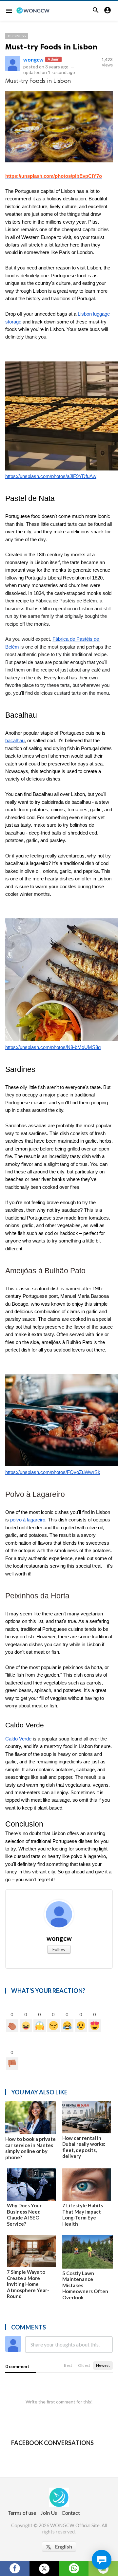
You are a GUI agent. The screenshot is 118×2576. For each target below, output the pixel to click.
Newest (103, 2365)
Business (17, 36)
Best (68, 2365)
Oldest (84, 2365)
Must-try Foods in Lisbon (51, 47)
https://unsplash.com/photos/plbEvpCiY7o (54, 176)
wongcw (33, 59)
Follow (59, 1949)
